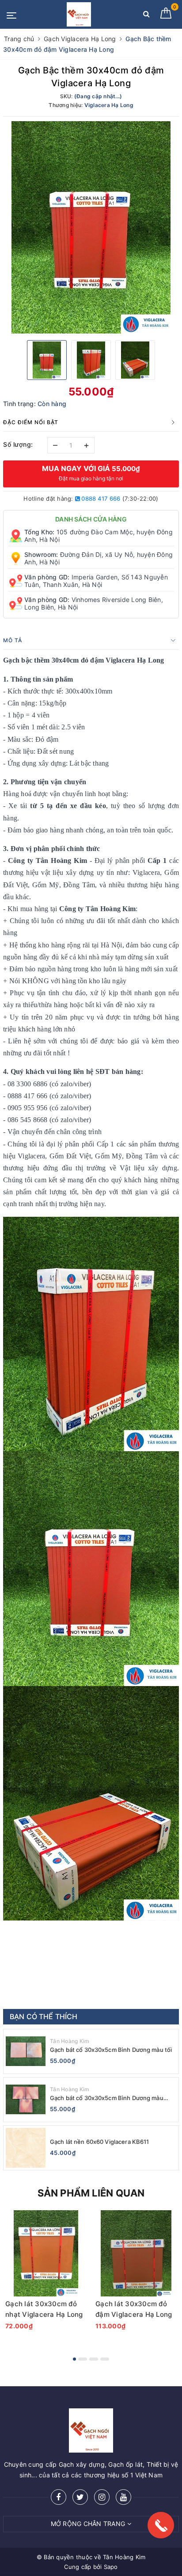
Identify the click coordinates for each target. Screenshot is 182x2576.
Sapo (111, 2567)
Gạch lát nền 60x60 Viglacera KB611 (99, 2142)
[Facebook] (59, 2497)
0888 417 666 (100, 498)
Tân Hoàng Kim (70, 2041)
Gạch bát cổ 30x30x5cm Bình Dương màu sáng (107, 2098)
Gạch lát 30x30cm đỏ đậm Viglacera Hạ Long (134, 2309)
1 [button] (74, 2359)
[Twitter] (80, 2497)
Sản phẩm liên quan (91, 2193)
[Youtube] (123, 2497)
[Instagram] (102, 2497)
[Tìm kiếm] (146, 16)
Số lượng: (18, 444)
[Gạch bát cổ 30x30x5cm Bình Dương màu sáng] (26, 2100)
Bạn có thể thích (44, 2016)
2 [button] (83, 2359)
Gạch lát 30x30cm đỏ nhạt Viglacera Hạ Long (44, 2309)
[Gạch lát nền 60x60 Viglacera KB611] (26, 2148)
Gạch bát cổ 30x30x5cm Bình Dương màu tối (111, 2050)
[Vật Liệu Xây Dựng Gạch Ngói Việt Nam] (79, 14)
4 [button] (105, 2359)
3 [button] (94, 2359)
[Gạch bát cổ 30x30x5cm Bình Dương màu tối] (26, 2051)
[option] (91, 227)
